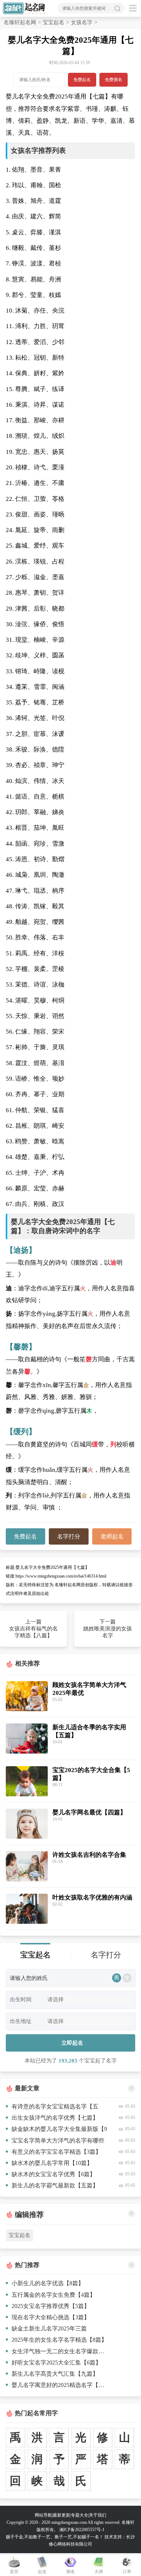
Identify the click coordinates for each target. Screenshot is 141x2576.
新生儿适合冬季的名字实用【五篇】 (89, 1731)
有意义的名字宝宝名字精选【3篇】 (56, 2152)
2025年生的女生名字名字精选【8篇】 (59, 2340)
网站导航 (43, 2515)
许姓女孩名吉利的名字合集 (89, 1855)
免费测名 (114, 80)
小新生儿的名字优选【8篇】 (48, 2283)
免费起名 (82, 80)
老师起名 (112, 1536)
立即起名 (72, 2043)
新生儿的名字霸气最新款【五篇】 (55, 2185)
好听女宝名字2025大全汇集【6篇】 (56, 2363)
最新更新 (61, 2515)
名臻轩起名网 (20, 22)
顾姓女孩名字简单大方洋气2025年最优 (89, 1689)
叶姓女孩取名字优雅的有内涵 (92, 1898)
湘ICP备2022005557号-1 (82, 2530)
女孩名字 (82, 22)
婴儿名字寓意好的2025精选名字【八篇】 (60, 2385)
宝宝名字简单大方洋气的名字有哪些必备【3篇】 (55, 2142)
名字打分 (69, 1536)
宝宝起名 (54, 22)
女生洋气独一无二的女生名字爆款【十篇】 (60, 2351)
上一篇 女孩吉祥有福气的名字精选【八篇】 (33, 1629)
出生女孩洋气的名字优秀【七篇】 (55, 2118)
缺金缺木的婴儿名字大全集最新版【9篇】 (56, 2130)
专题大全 (80, 2515)
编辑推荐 (29, 2215)
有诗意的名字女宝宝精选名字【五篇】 (52, 2108)
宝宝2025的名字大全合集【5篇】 (91, 1774)
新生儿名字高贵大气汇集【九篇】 (55, 2374)
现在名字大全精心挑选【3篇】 (51, 2317)
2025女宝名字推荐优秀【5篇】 (51, 2306)
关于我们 (98, 2515)
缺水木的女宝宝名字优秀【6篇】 (54, 2174)
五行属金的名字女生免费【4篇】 (54, 2295)
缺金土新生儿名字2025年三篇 (49, 2328)
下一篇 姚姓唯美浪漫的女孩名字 (108, 1629)
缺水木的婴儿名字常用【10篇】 (52, 2163)
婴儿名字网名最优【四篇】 (89, 1812)
